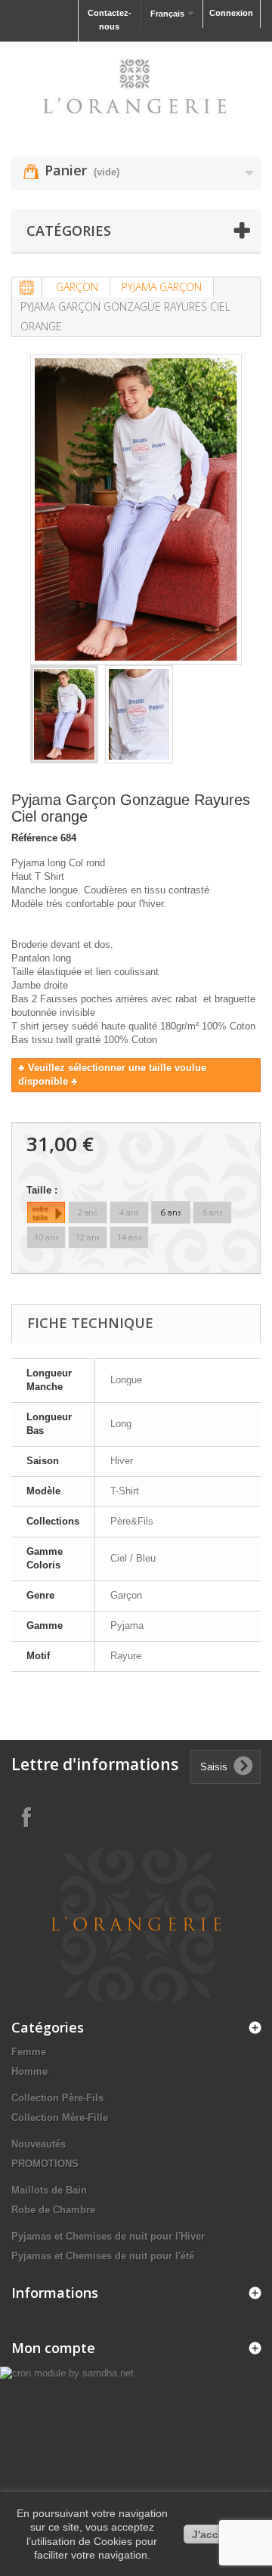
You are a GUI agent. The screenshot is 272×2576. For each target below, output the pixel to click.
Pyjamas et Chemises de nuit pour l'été (103, 2256)
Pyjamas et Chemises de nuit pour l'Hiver (108, 2236)
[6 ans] (171, 1212)
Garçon (77, 287)
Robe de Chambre (53, 2210)
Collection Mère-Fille (60, 2118)
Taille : (43, 1190)
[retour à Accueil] (27, 288)
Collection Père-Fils (57, 2098)
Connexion (231, 13)
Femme (29, 2052)
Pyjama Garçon (162, 287)
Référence (34, 838)
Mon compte (53, 2348)
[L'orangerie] (136, 86)
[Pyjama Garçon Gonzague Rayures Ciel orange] (64, 714)
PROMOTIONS (45, 2164)
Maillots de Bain (49, 2190)
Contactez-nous (110, 20)
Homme (29, 2071)
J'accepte (216, 2534)
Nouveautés (39, 2144)
